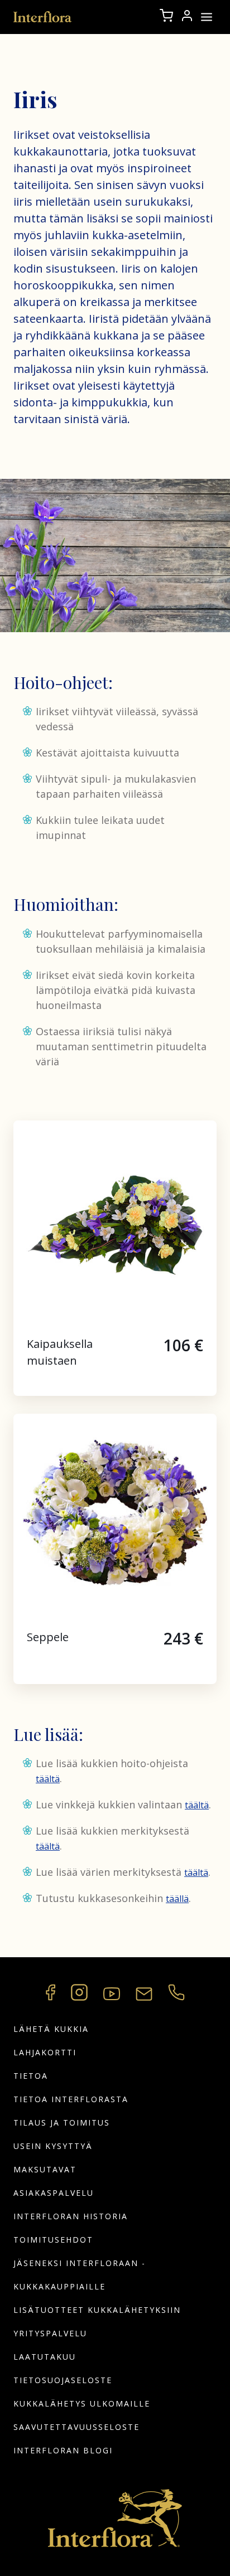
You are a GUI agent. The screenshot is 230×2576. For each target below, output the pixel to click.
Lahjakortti (45, 2052)
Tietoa (31, 2076)
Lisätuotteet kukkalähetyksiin (97, 2310)
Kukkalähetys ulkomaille (82, 2403)
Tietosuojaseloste (63, 2380)
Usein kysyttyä (53, 2146)
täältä (48, 1779)
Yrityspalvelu (50, 2333)
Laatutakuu (45, 2357)
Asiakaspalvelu (54, 2193)
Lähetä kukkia (51, 2029)
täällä (177, 1899)
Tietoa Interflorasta (71, 2099)
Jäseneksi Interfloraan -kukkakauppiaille (80, 2275)
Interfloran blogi (63, 2450)
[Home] (43, 17)
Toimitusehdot (53, 2240)
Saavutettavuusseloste (76, 2427)
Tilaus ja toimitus (62, 2123)
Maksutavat (45, 2169)
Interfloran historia (71, 2216)
